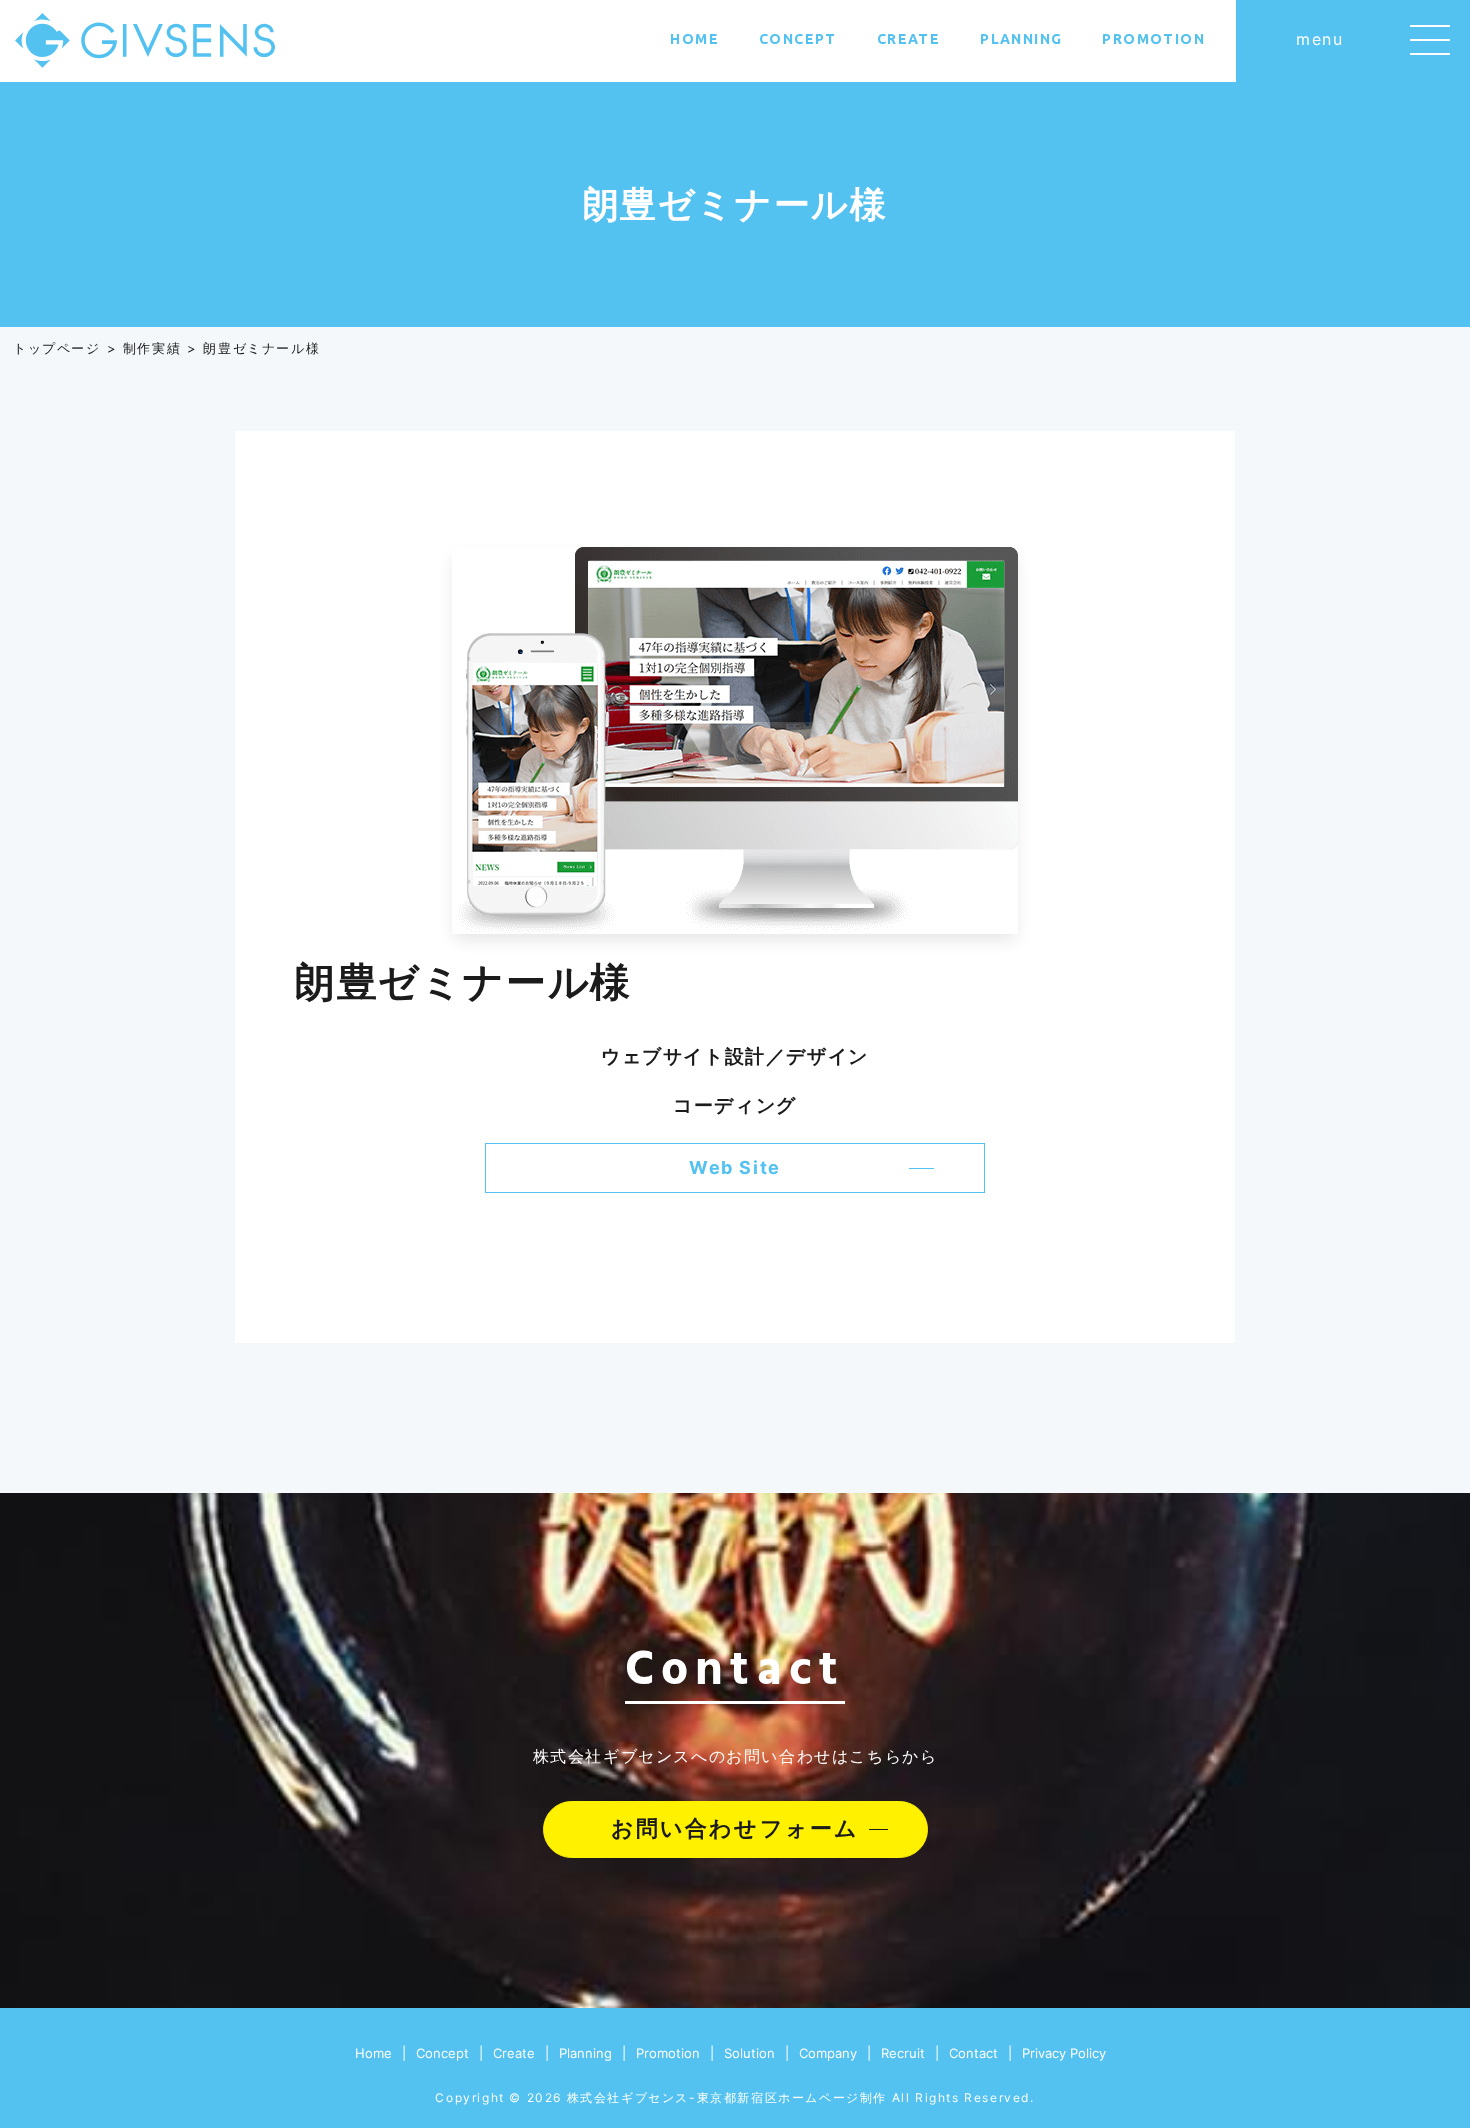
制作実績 (152, 348)
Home (694, 39)
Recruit (903, 2053)
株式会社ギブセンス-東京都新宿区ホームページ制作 (727, 2097)
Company (828, 2053)
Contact (973, 2053)
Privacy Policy (1064, 2053)
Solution (749, 2053)
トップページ (57, 348)
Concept (798, 39)
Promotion (1153, 39)
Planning (1021, 39)
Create (908, 39)
